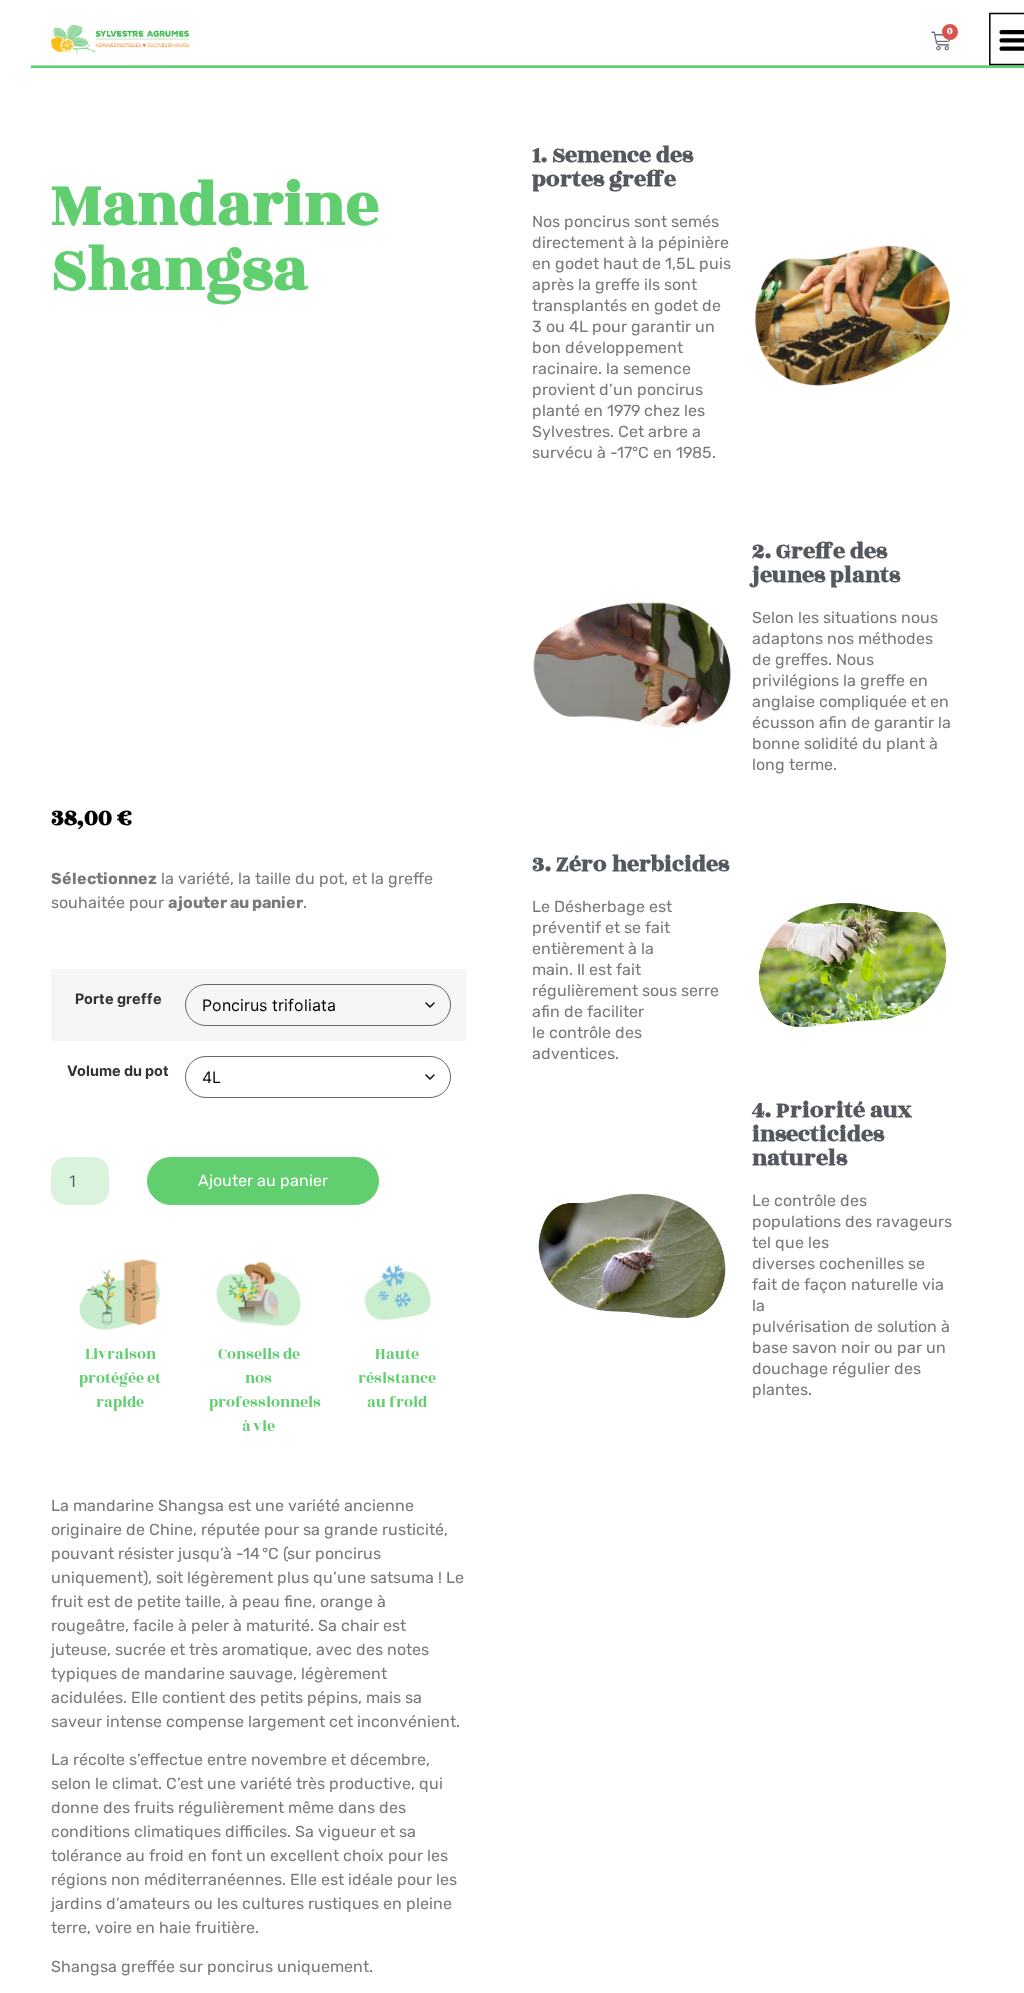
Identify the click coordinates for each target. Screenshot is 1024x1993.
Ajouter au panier (263, 1180)
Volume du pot (118, 1071)
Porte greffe (118, 999)
